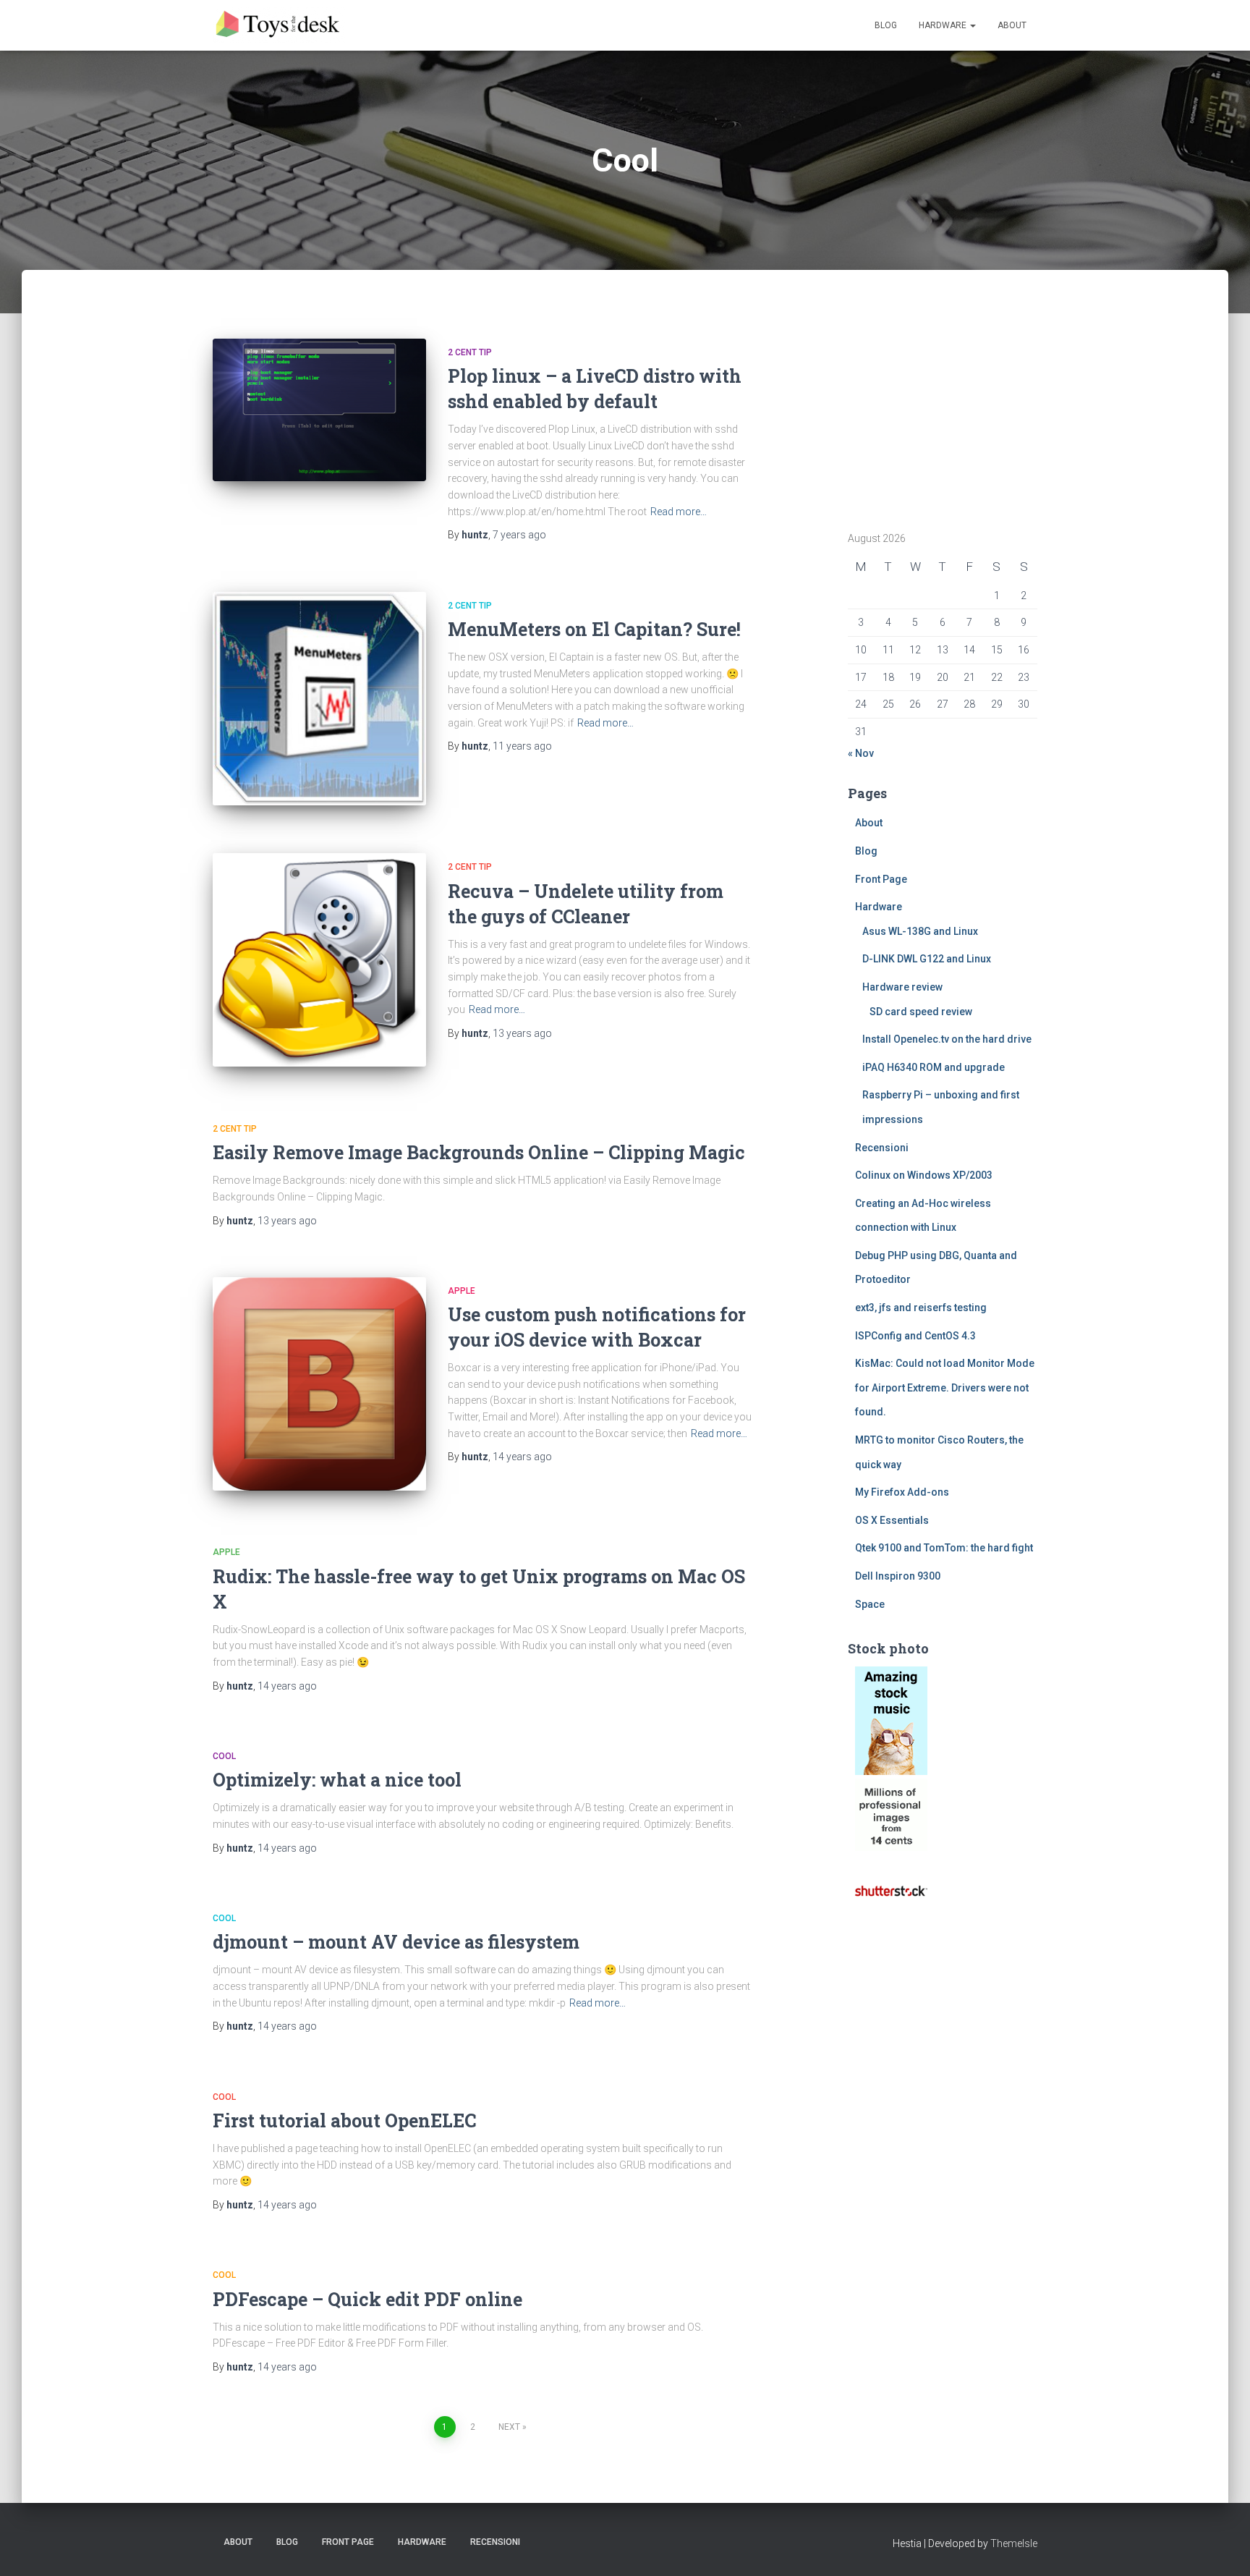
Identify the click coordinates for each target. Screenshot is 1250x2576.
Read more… (679, 512)
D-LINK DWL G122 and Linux (927, 959)
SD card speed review (921, 1012)
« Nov (861, 753)
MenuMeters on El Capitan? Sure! (594, 629)
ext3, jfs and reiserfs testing (921, 1308)
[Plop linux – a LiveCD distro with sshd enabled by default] (319, 410)
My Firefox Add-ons (902, 1492)
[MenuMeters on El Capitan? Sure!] (319, 699)
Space (870, 1604)
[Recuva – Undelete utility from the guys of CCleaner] (319, 960)
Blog (886, 25)
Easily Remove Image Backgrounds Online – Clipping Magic (479, 1152)
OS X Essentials (892, 1520)
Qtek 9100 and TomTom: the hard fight (944, 1548)
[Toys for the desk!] (279, 25)
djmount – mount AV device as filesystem (396, 1942)
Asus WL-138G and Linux (920, 931)
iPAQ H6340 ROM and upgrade (934, 1067)
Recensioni (882, 1148)
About (1012, 25)
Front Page (881, 879)
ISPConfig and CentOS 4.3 (915, 1336)
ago (519, 535)
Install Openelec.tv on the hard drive (947, 1039)
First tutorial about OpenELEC (344, 2120)
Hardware (944, 25)
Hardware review (902, 987)
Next (509, 2427)
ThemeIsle (1014, 2543)
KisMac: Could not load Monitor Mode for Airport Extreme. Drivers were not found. (945, 1387)
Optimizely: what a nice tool (337, 1780)
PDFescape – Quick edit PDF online (367, 2299)
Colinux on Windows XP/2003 (924, 1175)
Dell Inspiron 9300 (898, 1576)
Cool (224, 1756)
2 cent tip (470, 352)
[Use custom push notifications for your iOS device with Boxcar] (319, 1384)
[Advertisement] (938, 407)
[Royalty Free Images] (891, 1720)
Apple (462, 1291)
